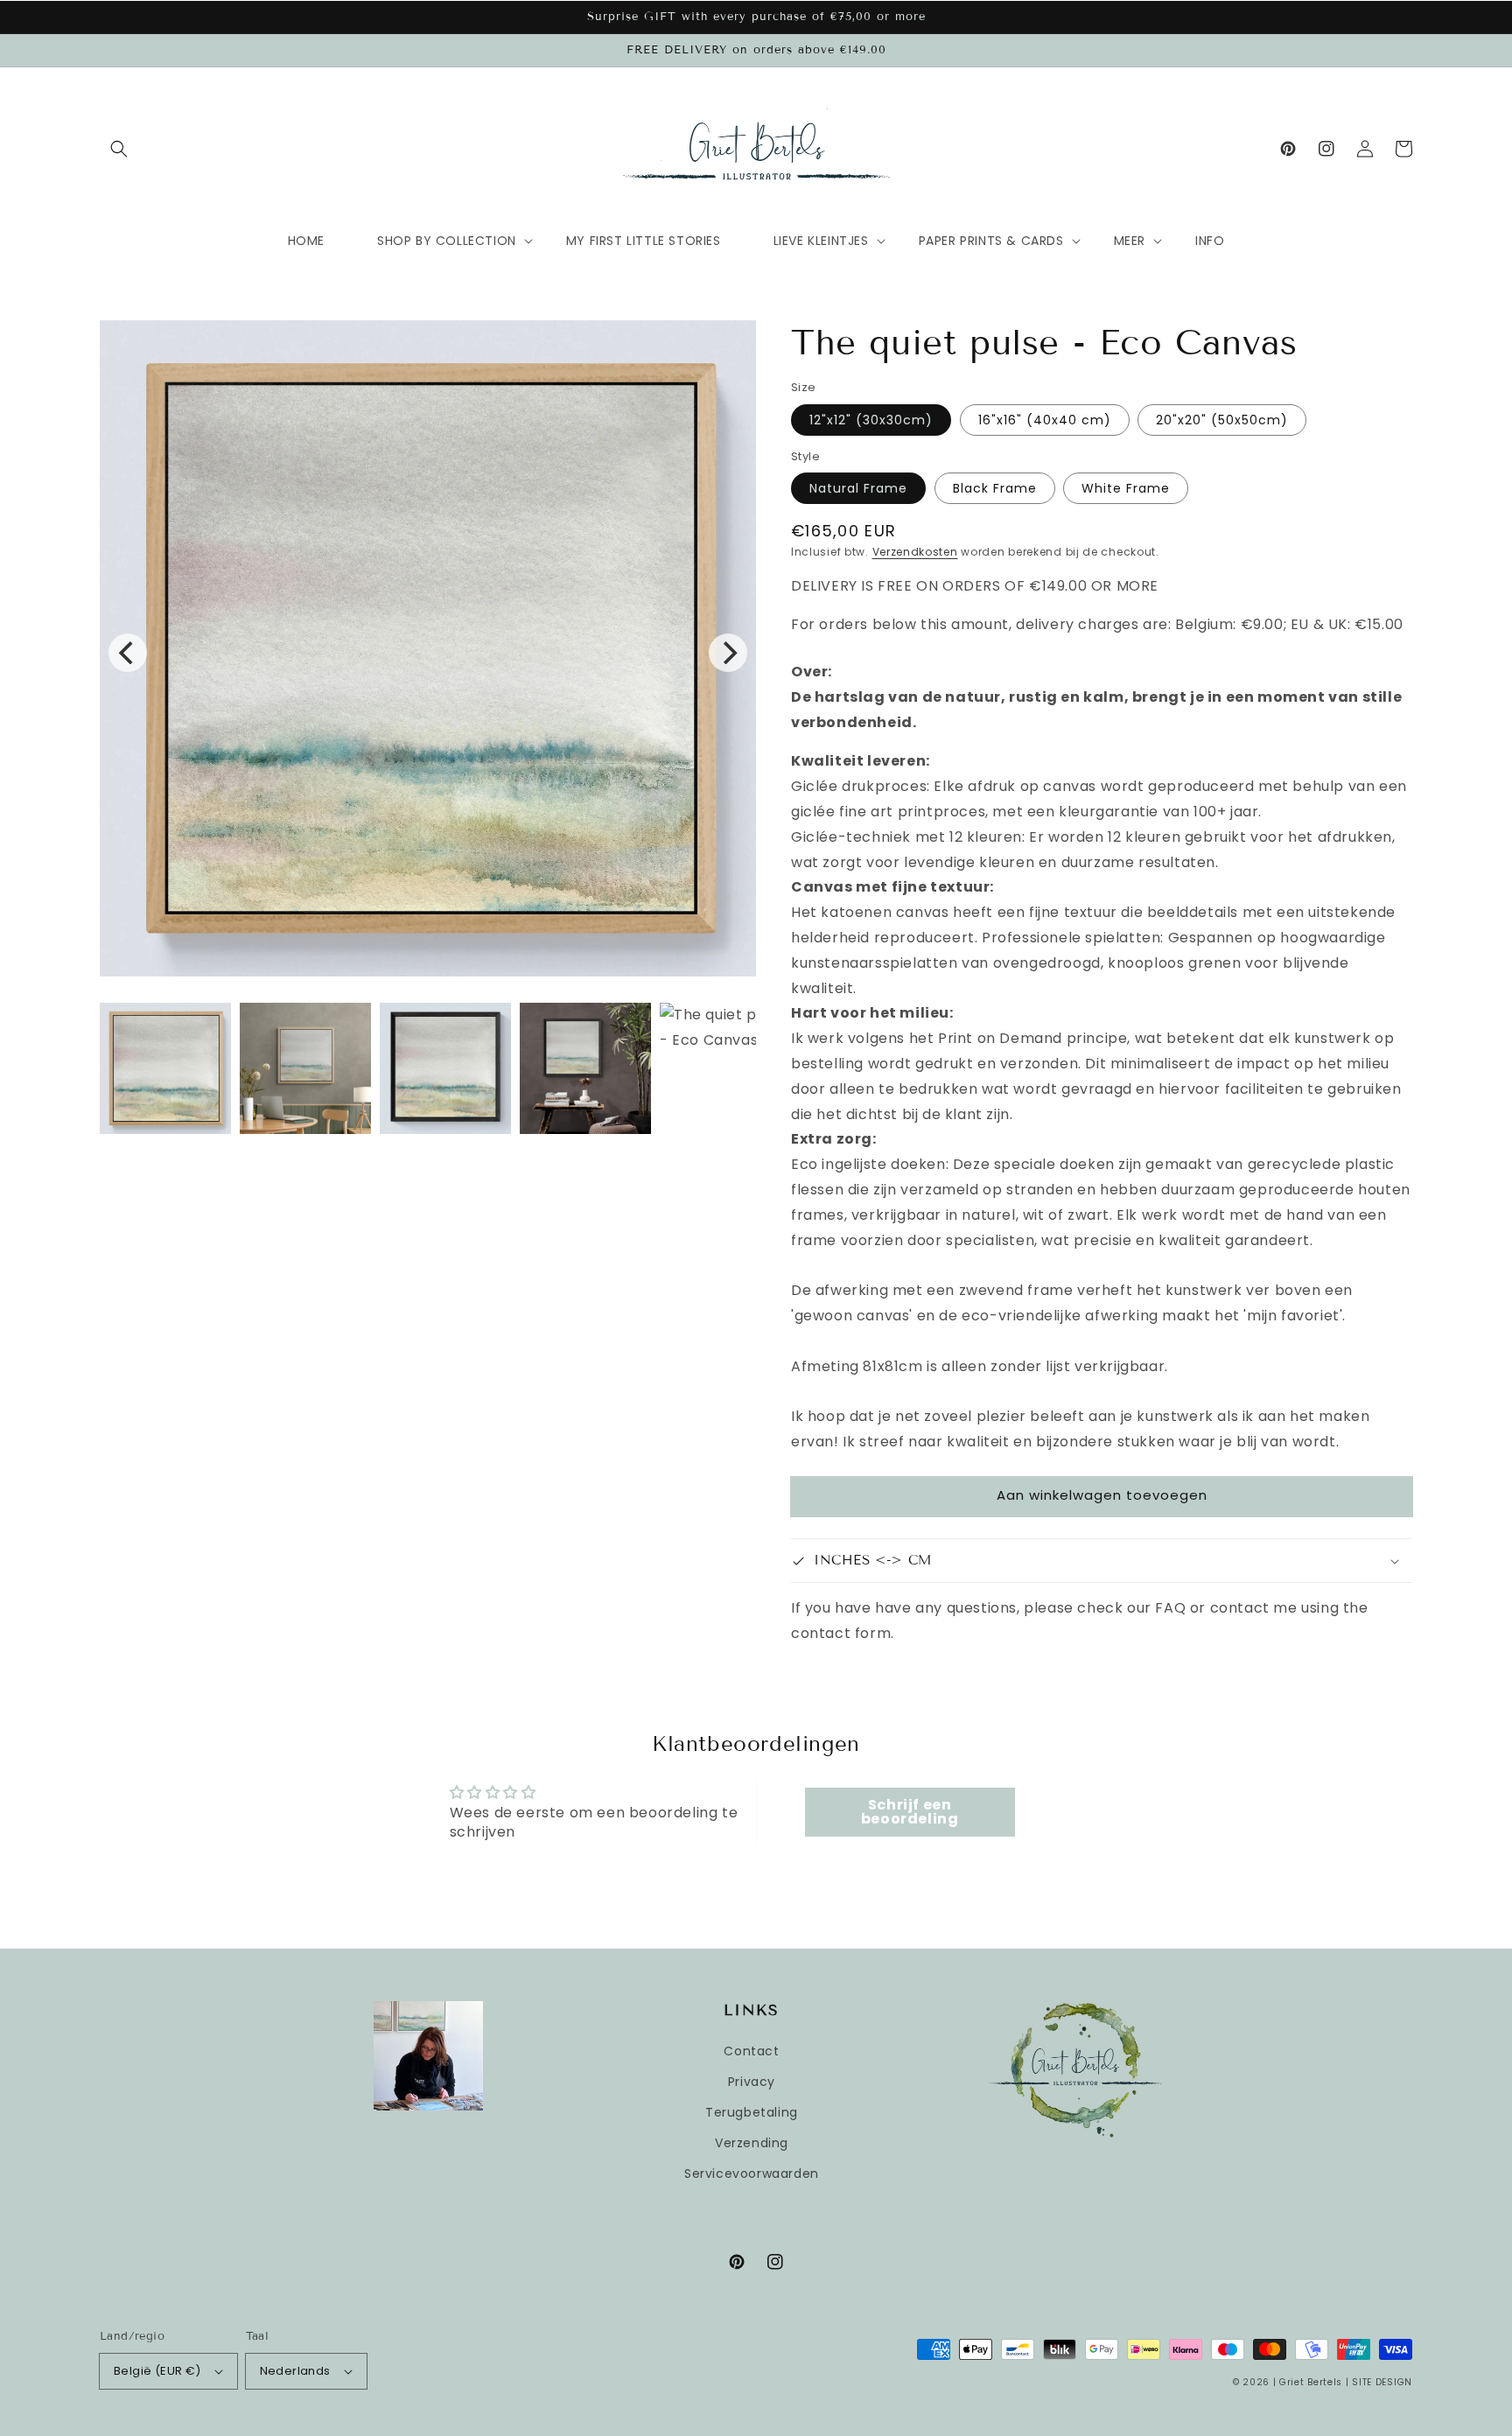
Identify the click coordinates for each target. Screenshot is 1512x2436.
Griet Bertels (1311, 2382)
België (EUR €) (157, 2371)
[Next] (728, 653)
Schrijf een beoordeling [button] (910, 1812)
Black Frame (995, 488)
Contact (751, 2051)
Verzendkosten (915, 552)
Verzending (752, 2143)
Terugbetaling (752, 2112)
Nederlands (295, 2371)
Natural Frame (858, 488)
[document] (428, 653)
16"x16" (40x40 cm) (1045, 420)
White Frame (1126, 488)
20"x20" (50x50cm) (1222, 420)
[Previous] (128, 653)
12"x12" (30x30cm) (871, 420)
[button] (119, 149)
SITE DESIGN (1382, 2382)
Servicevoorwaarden (752, 2173)
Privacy (752, 2082)
